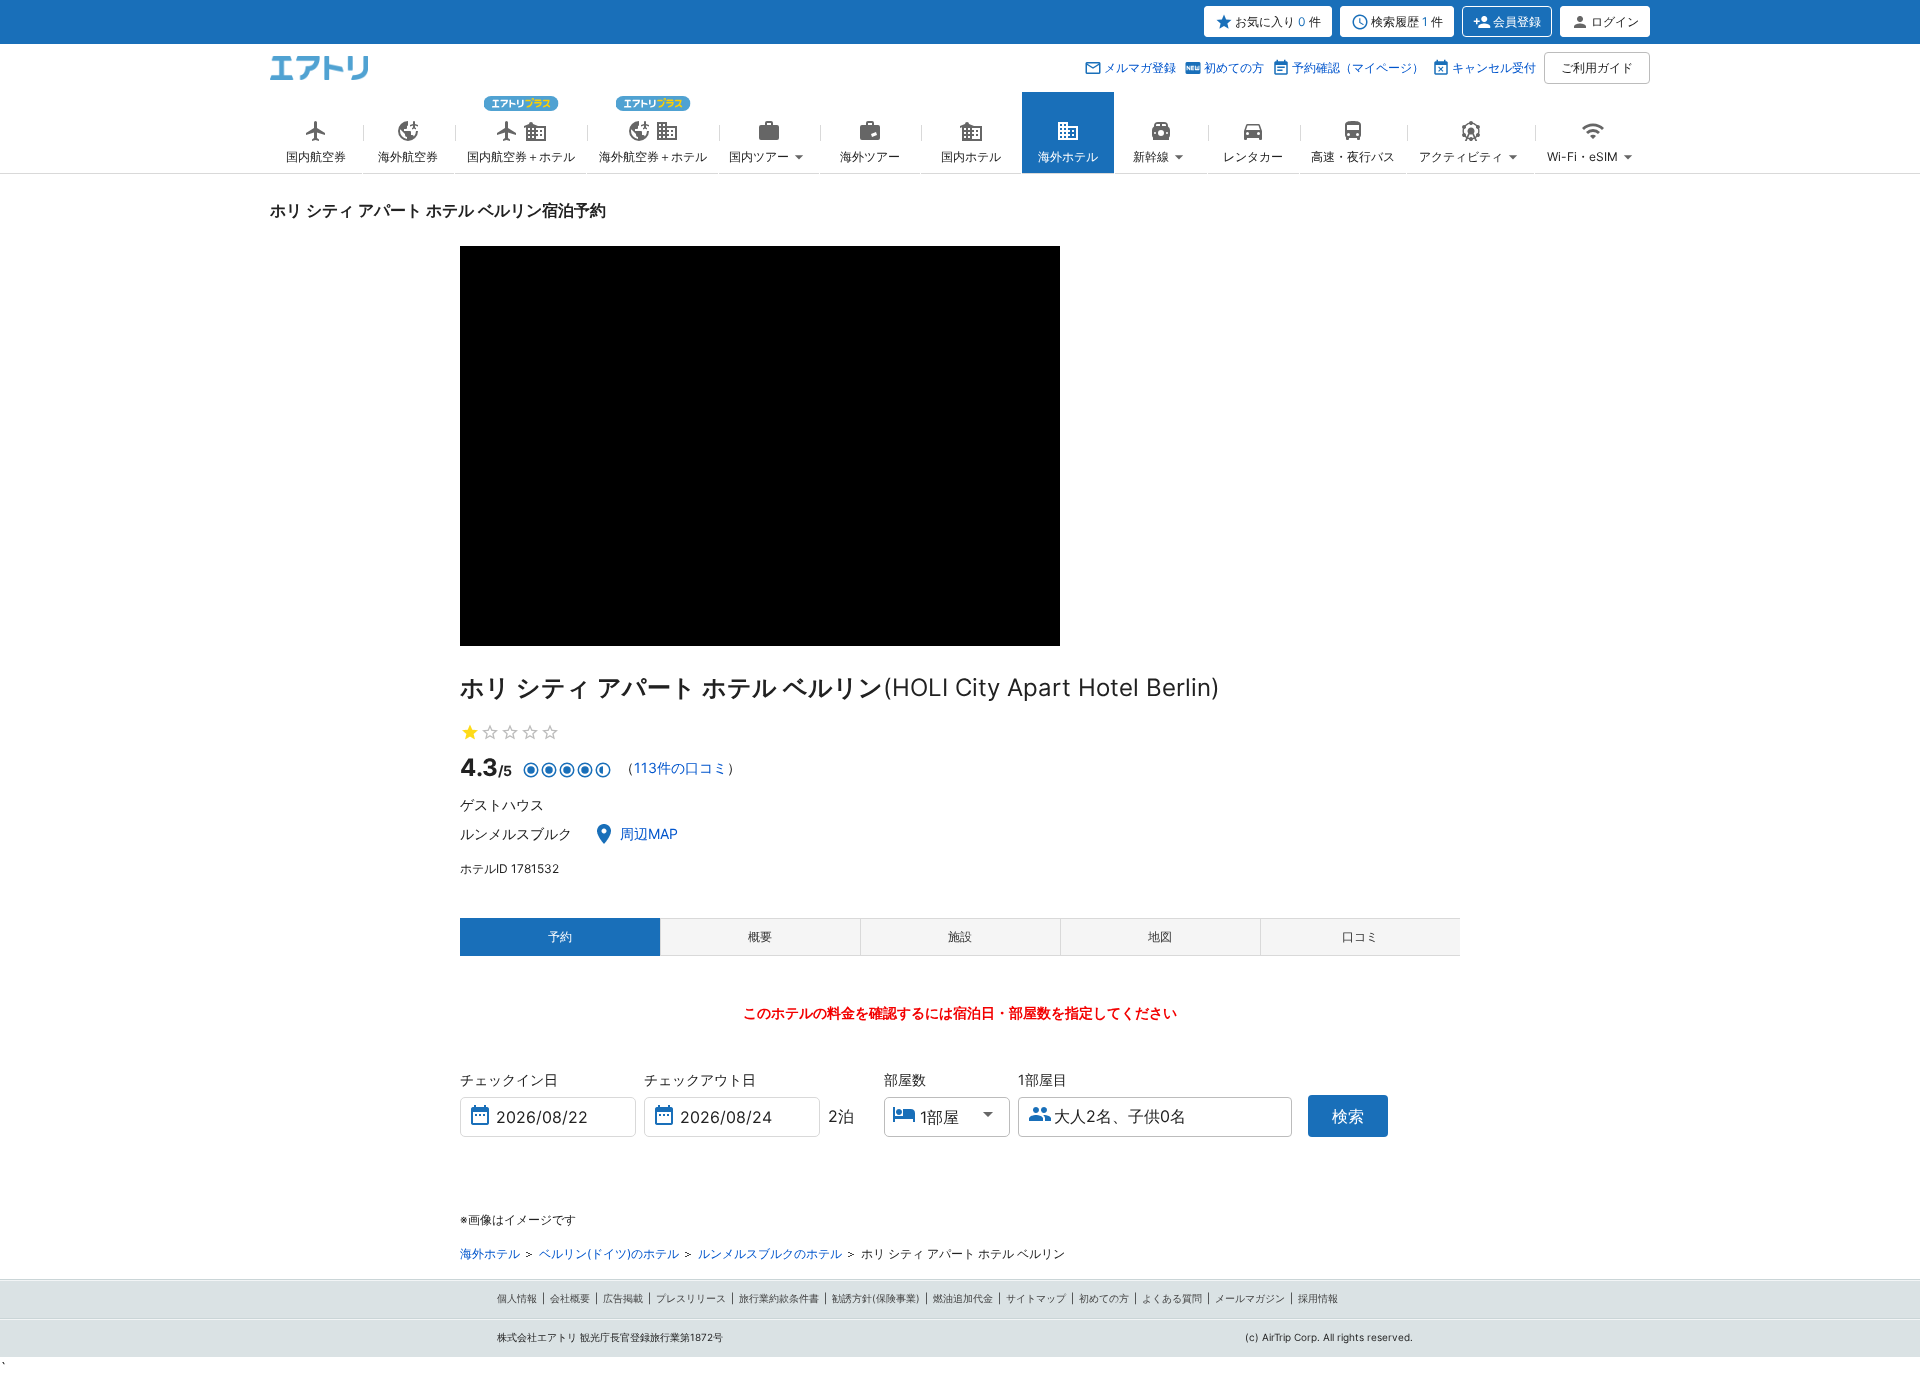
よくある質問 (1172, 1298)
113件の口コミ (680, 767)
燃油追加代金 (963, 1298)
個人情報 (517, 1298)
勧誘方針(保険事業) (876, 1298)
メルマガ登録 (1140, 67)
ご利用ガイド (1597, 67)
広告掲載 (623, 1298)
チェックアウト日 (700, 1079)
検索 (1348, 1116)
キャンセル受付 (1494, 67)
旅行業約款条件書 (779, 1298)
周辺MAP (649, 833)
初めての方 (1234, 67)
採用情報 (1318, 1298)
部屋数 (905, 1079)
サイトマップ (1036, 1298)
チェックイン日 (509, 1079)
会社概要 (570, 1298)
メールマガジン (1250, 1298)
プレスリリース (691, 1298)
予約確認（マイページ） (1358, 67)
